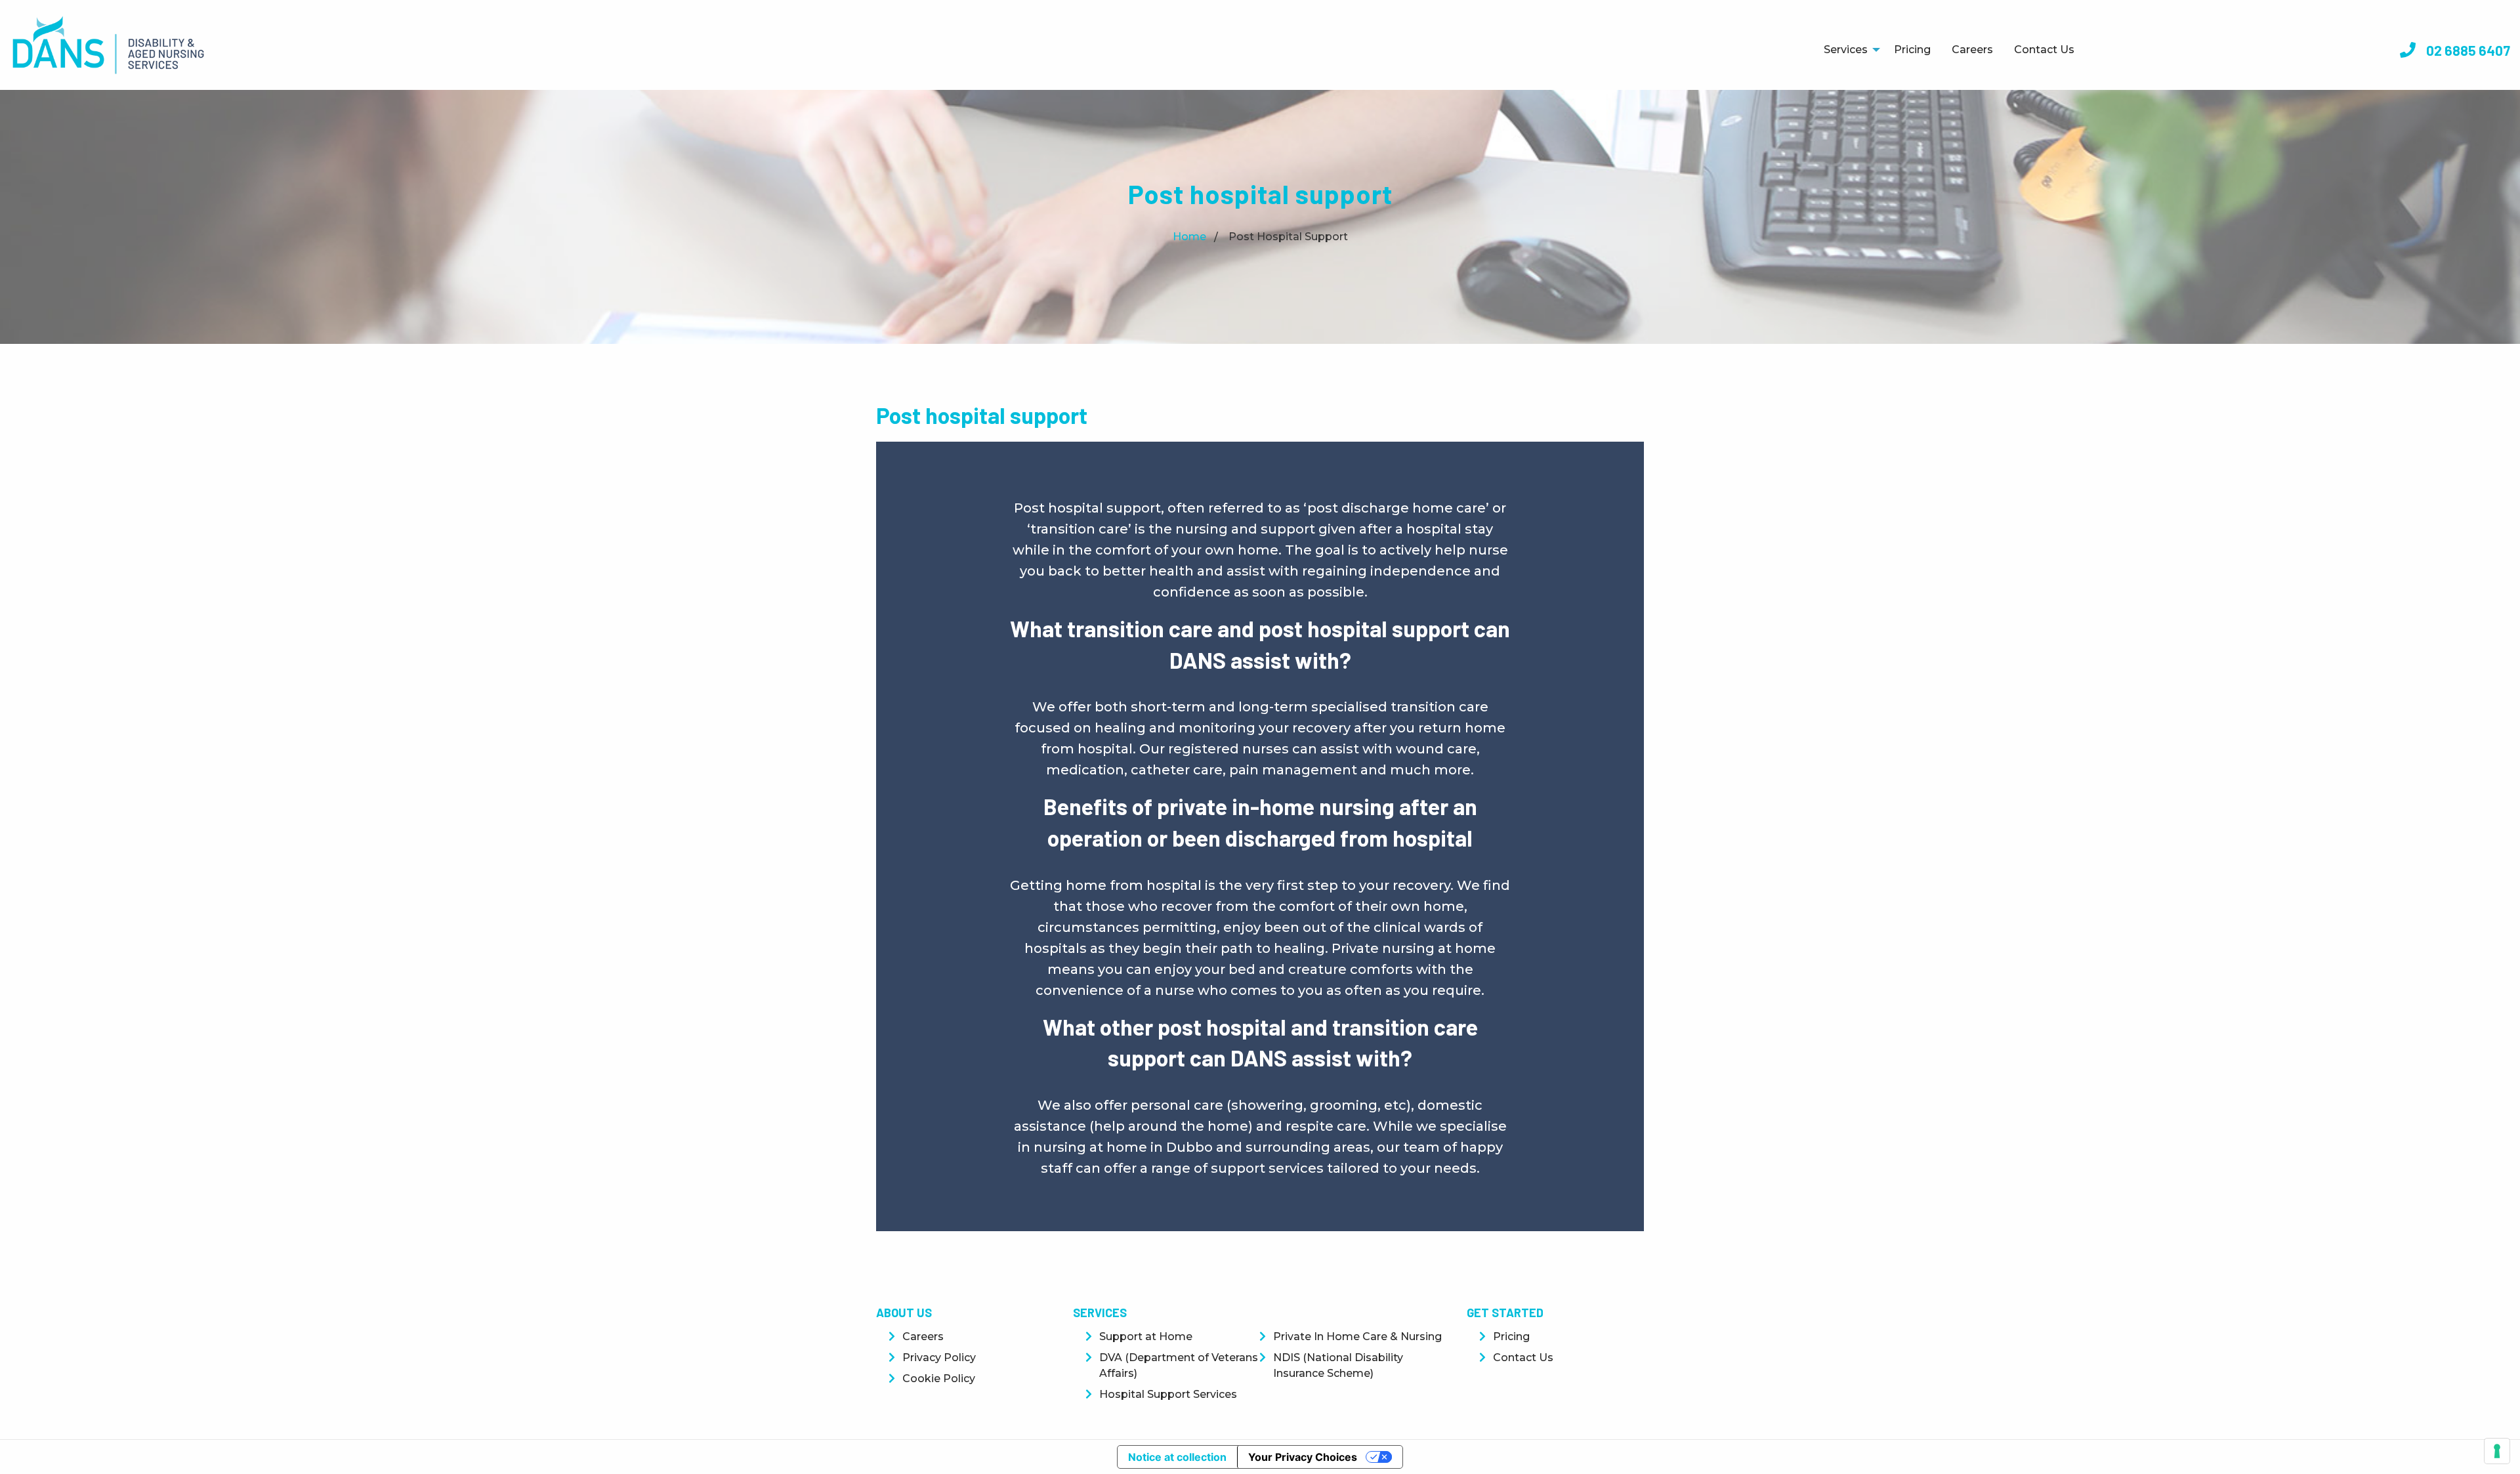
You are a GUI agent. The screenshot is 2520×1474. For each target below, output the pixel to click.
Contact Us (2044, 50)
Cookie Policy (939, 1379)
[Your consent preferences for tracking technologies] (2497, 1451)
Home (1189, 237)
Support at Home (1146, 1337)
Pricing (1912, 50)
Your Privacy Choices (1303, 1457)
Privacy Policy (939, 1358)
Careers (1972, 50)
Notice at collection (1177, 1457)
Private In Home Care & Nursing (1357, 1337)
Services (1846, 50)
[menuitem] (1848, 50)
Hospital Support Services (1168, 1394)
